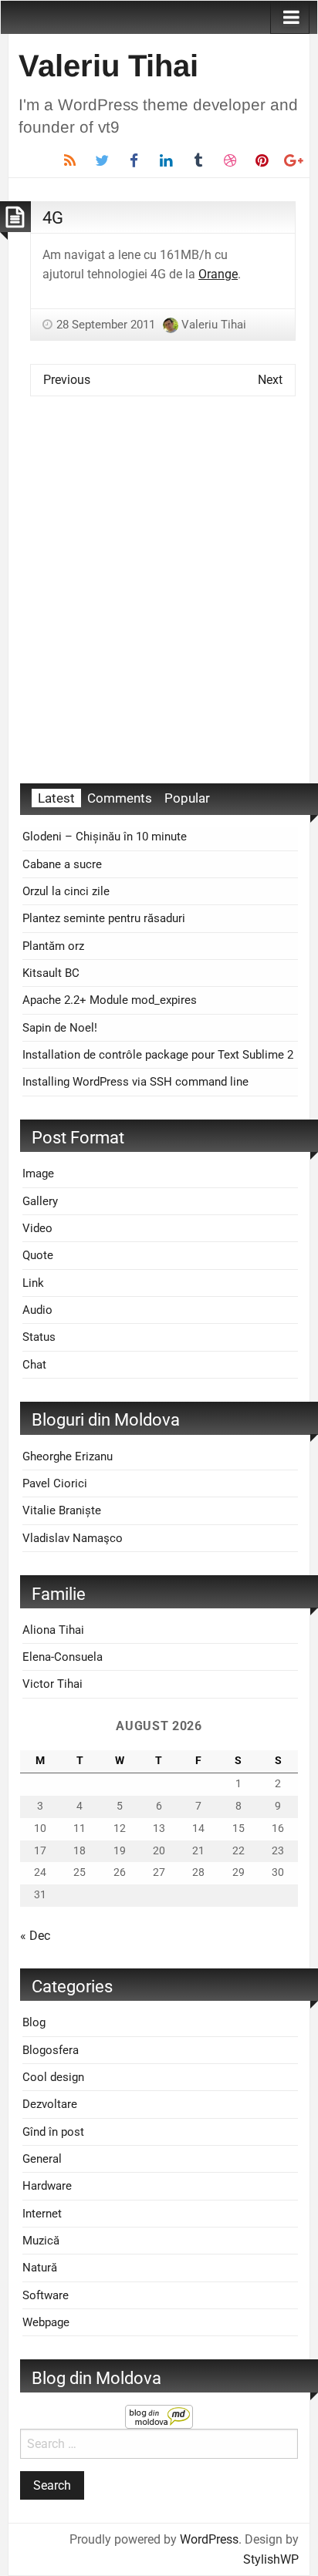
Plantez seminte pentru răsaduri (104, 918)
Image (38, 1174)
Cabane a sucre (62, 864)
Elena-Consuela (63, 1657)
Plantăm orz (53, 946)
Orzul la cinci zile (66, 891)
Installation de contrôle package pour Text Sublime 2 (158, 1055)
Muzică (41, 2241)
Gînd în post (53, 2132)
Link (33, 1283)
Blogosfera (51, 2050)
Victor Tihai (52, 1684)
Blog (34, 2022)
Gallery (40, 1201)
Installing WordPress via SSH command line (135, 1082)
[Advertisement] (159, 601)
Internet (42, 2214)
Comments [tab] (120, 798)
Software (46, 2295)
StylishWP (271, 2559)
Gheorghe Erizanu (68, 1456)
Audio (37, 1310)
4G (53, 217)
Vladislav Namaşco (73, 1538)
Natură (40, 2268)
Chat (34, 1365)
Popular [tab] (187, 798)
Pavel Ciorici (55, 1483)
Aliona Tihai (53, 1630)
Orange (218, 274)
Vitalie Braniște (62, 1510)
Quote (38, 1255)
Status (39, 1337)
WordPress (209, 2539)
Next (270, 380)
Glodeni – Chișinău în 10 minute (105, 837)
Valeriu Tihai (108, 66)
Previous (67, 380)
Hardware (47, 2186)
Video (37, 1228)
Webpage (46, 2322)
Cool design (53, 2077)
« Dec (35, 1936)
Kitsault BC (51, 973)
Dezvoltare (50, 2104)
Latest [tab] (56, 798)
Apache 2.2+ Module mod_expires (110, 1000)
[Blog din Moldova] (159, 2416)
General (42, 2159)
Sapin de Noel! (60, 1028)
